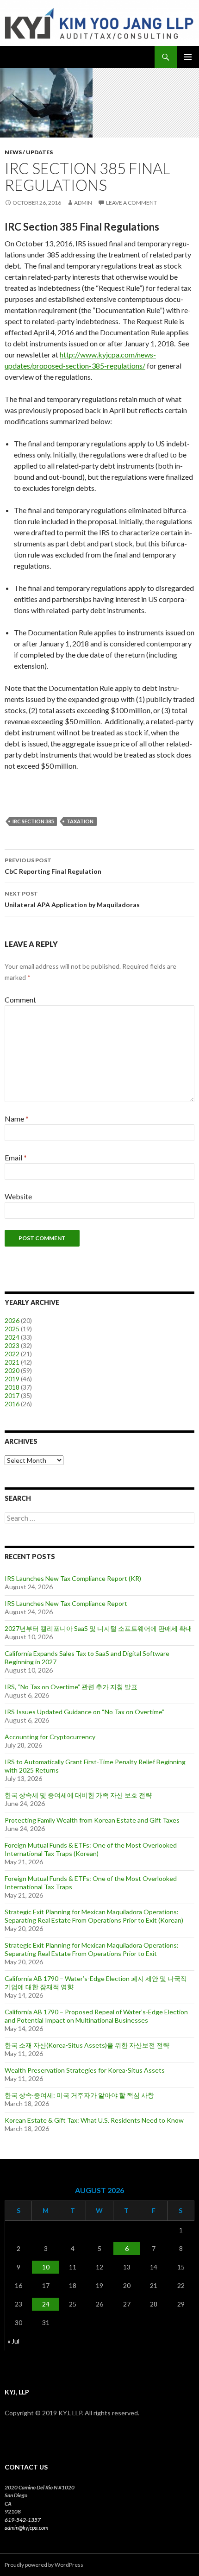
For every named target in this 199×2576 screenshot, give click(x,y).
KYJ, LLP (20, 57)
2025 (12, 1329)
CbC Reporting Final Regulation (53, 866)
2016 (12, 1404)
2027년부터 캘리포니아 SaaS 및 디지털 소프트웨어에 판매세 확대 (98, 1628)
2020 (12, 1370)
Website (18, 1196)
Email (16, 1157)
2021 (12, 1362)
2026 (12, 1320)
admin (83, 203)
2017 (12, 1395)
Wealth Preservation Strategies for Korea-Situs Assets (85, 2070)
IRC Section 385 (33, 821)
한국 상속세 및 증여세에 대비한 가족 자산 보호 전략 (78, 1795)
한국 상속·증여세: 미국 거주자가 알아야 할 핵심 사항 (79, 2095)
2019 (12, 1379)
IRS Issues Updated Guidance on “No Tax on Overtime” (84, 1712)
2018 (12, 1387)
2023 (12, 1345)
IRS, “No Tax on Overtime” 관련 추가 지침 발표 (71, 1687)
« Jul (13, 2341)
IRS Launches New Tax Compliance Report (66, 1603)
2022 (12, 1354)
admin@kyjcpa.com (26, 2528)
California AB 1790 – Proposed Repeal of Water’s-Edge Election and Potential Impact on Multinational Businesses (96, 2016)
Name (17, 1119)
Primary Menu (188, 57)
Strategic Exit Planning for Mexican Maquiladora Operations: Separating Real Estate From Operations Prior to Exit (92, 1949)
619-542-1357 (23, 2520)
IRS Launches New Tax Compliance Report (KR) (73, 1578)
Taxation (80, 821)
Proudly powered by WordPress (44, 2565)
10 (46, 2267)
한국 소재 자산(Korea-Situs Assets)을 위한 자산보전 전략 (87, 2045)
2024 (12, 1337)
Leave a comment (131, 203)
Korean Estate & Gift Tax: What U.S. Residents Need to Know (94, 2120)
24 (46, 2304)
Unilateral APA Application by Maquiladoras (72, 899)
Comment (20, 1000)
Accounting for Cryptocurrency (50, 1737)
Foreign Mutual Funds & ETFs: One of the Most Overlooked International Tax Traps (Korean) (91, 1849)
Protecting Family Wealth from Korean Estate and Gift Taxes (92, 1820)
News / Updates (29, 152)
